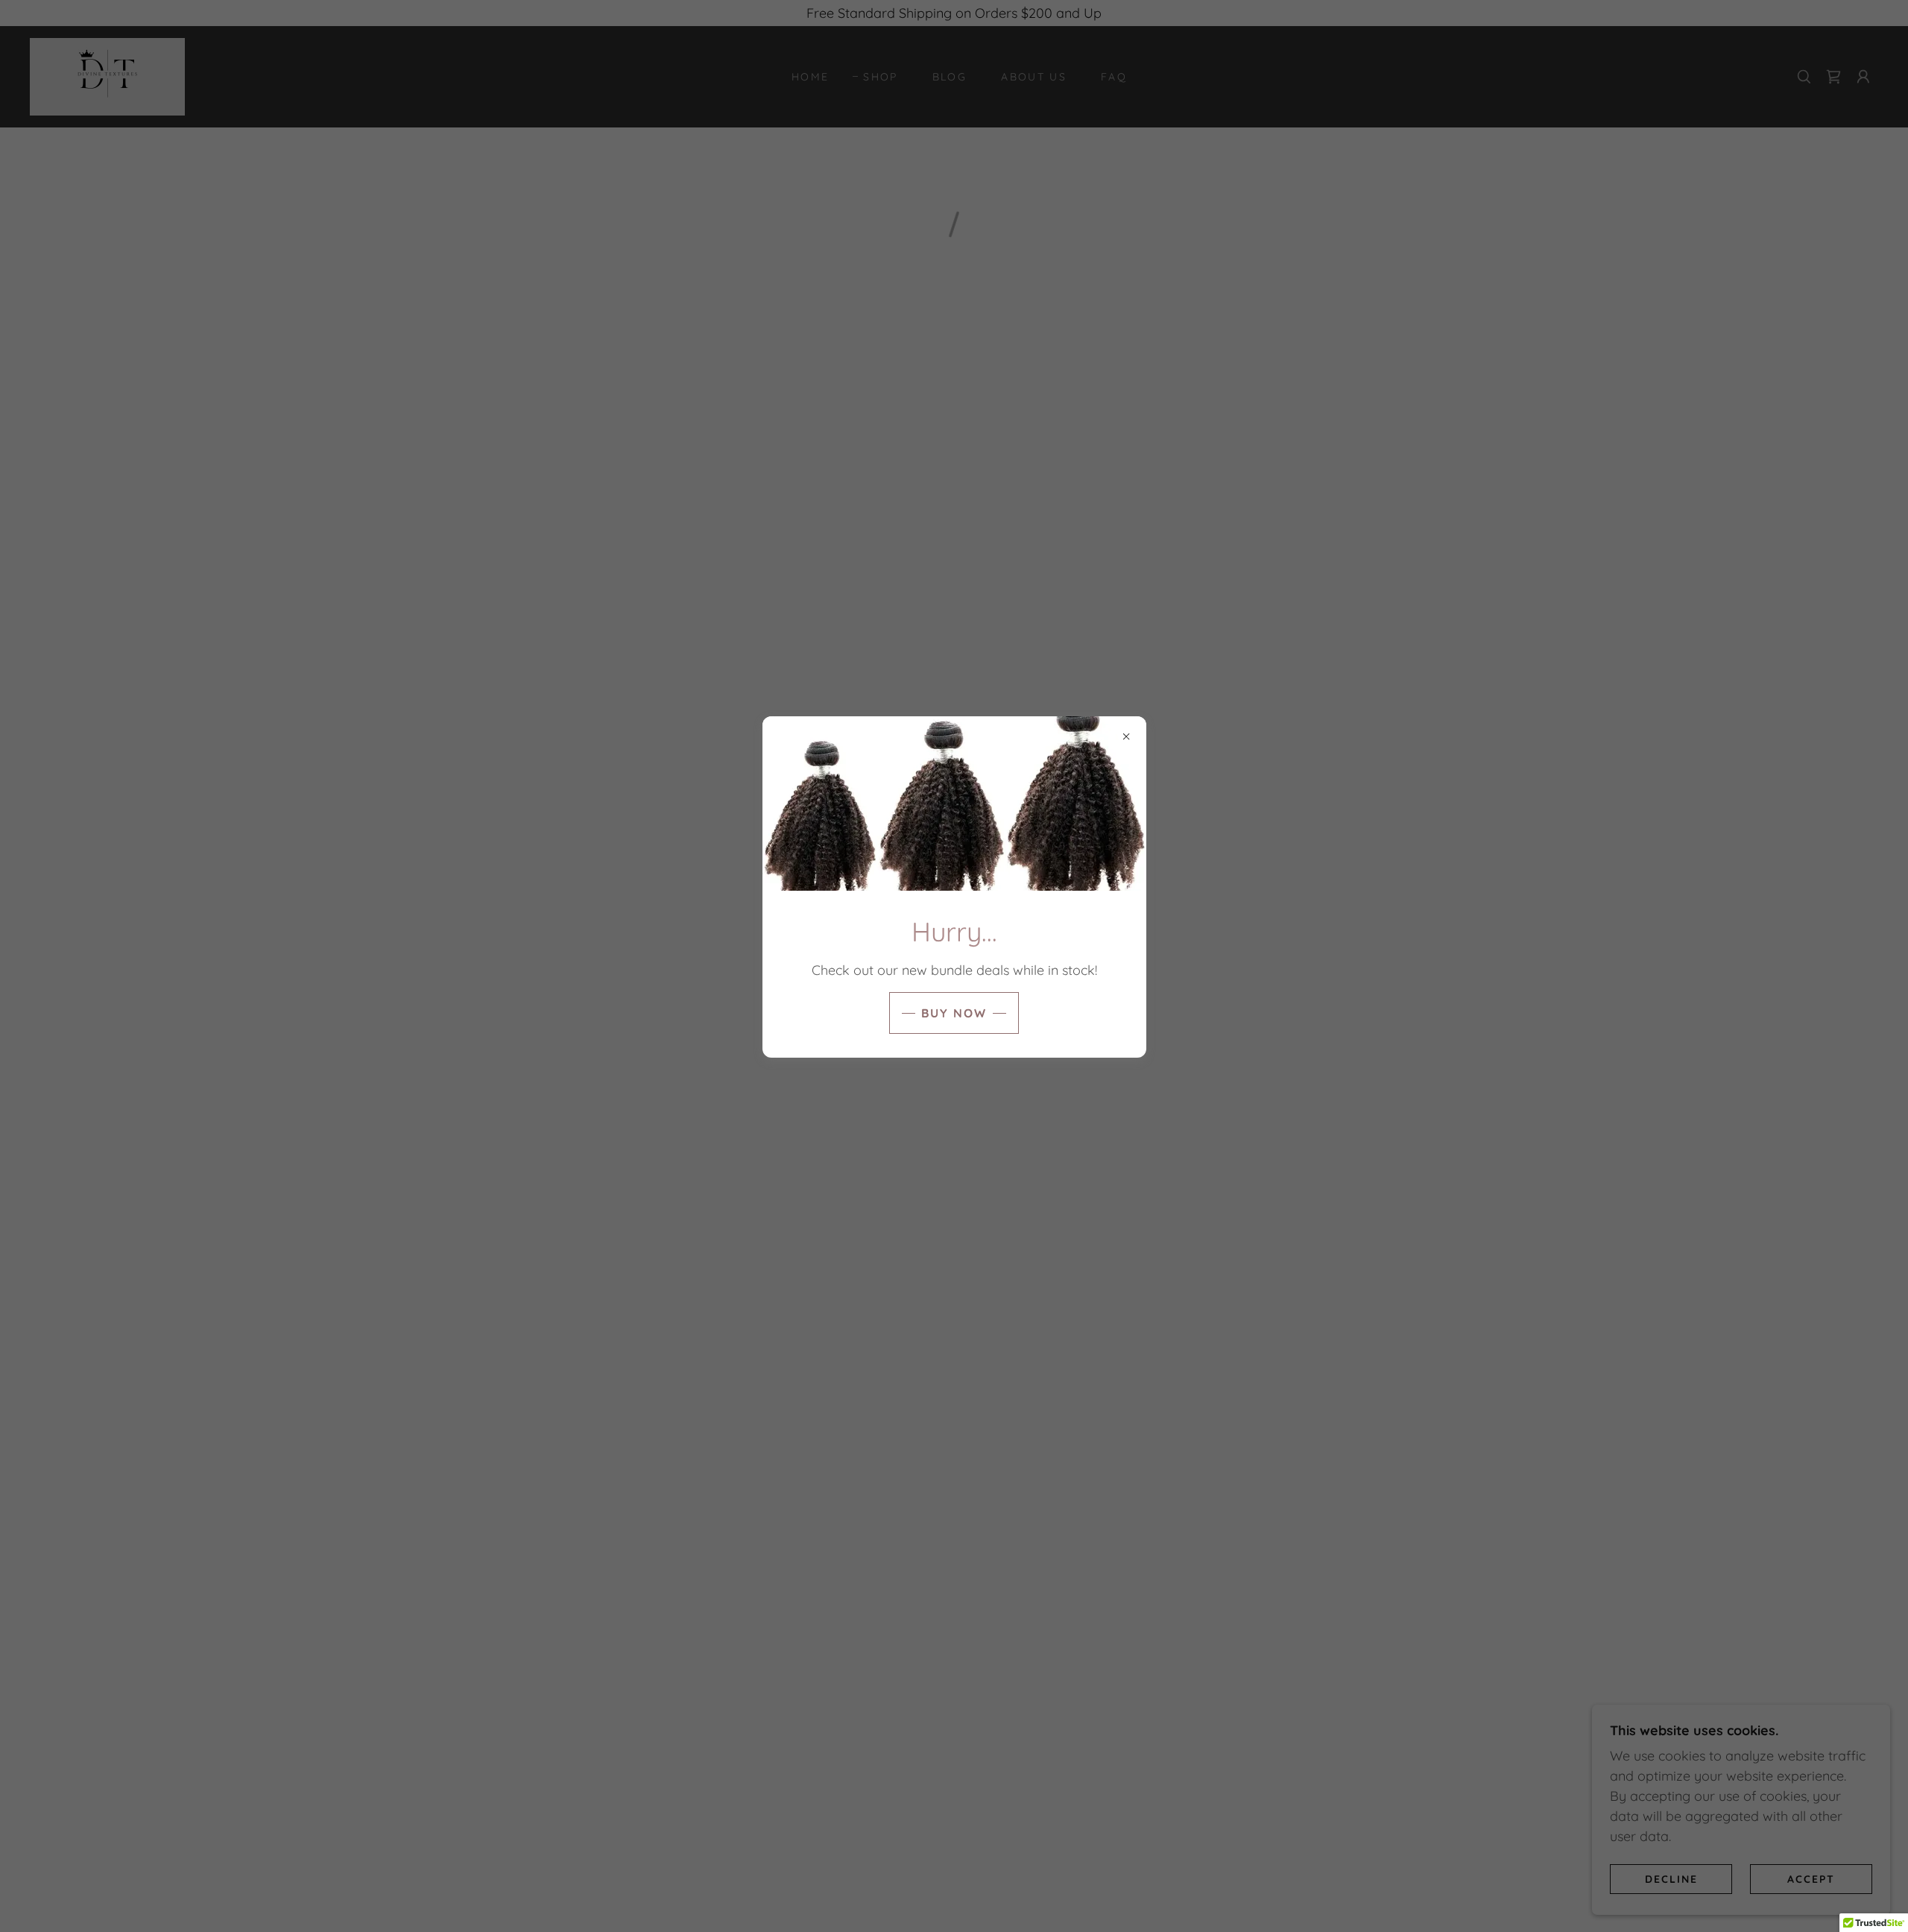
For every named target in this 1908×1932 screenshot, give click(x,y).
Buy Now (954, 1013)
